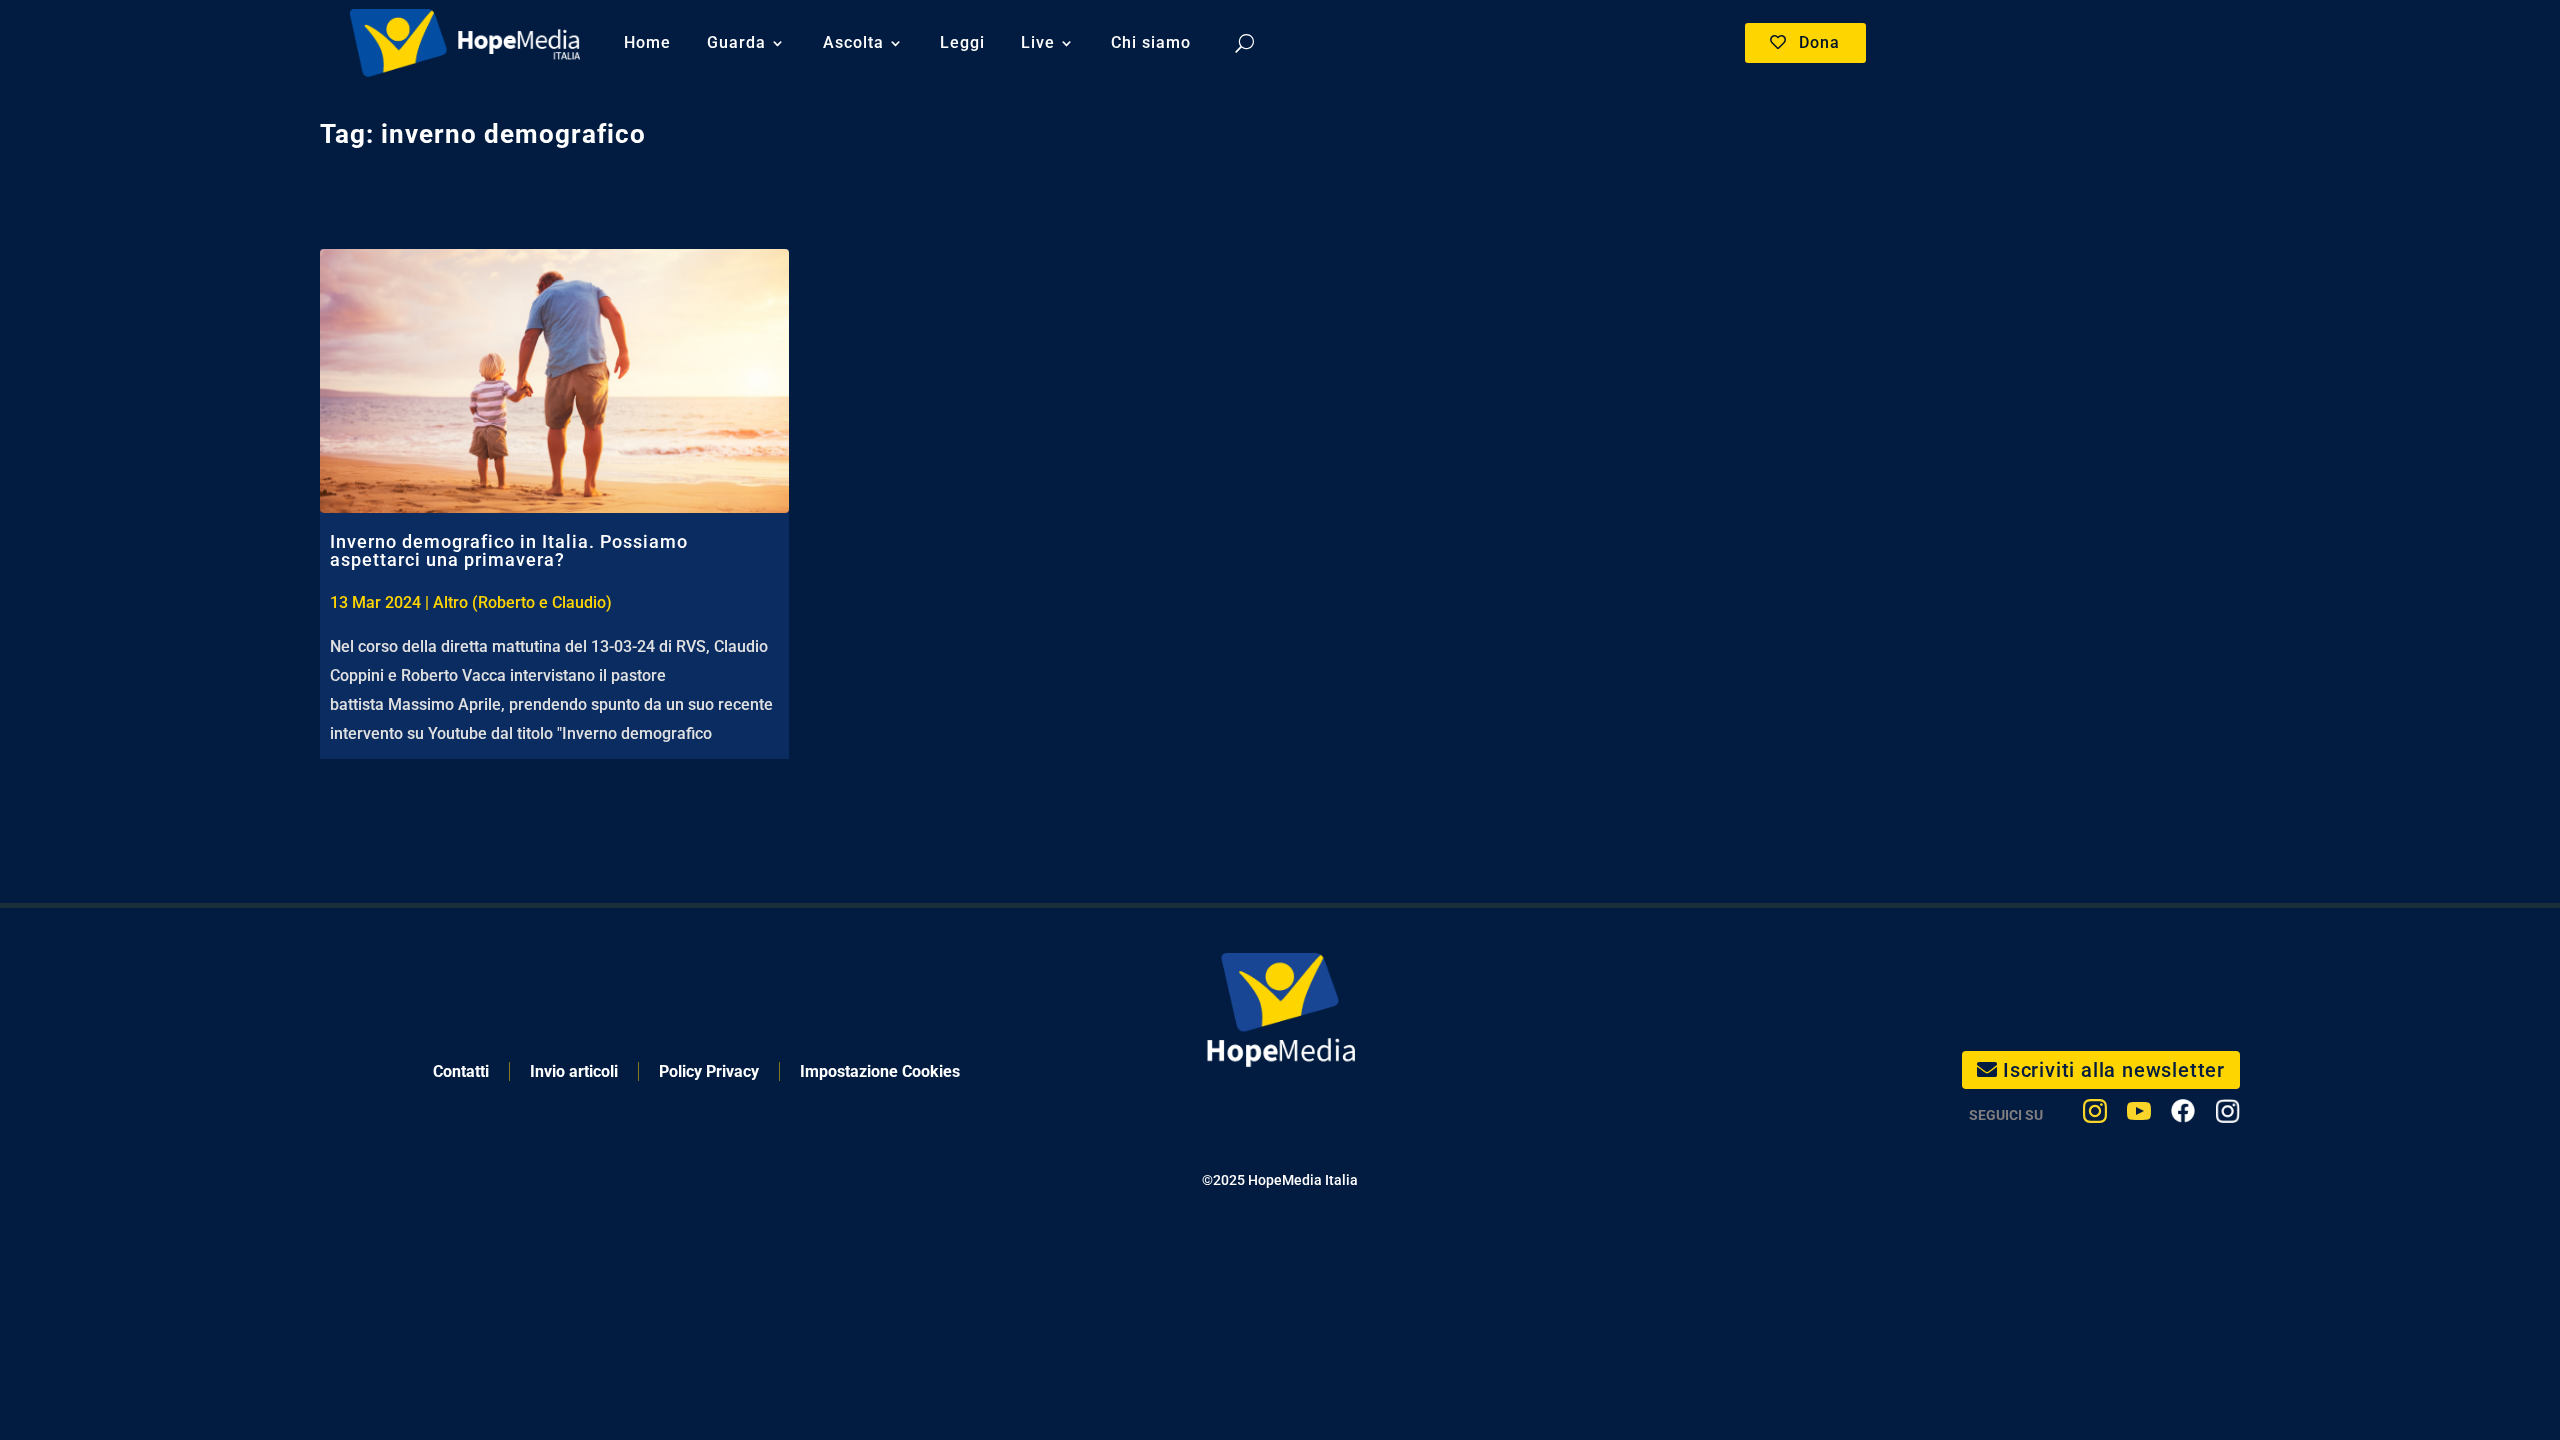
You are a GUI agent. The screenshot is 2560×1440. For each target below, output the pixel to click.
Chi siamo (1151, 42)
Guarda (736, 42)
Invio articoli (574, 1071)
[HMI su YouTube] (2139, 1115)
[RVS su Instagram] (2227, 1115)
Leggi (962, 42)
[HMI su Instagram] (2095, 1115)
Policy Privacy (709, 1071)
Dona (1819, 42)
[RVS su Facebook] (2183, 1115)
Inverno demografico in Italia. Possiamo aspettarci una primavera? (509, 550)
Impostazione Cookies (880, 1071)
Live (1038, 42)
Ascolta (853, 42)
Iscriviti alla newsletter (2114, 1070)
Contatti (461, 1071)
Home (647, 42)
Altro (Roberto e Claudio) (522, 602)
